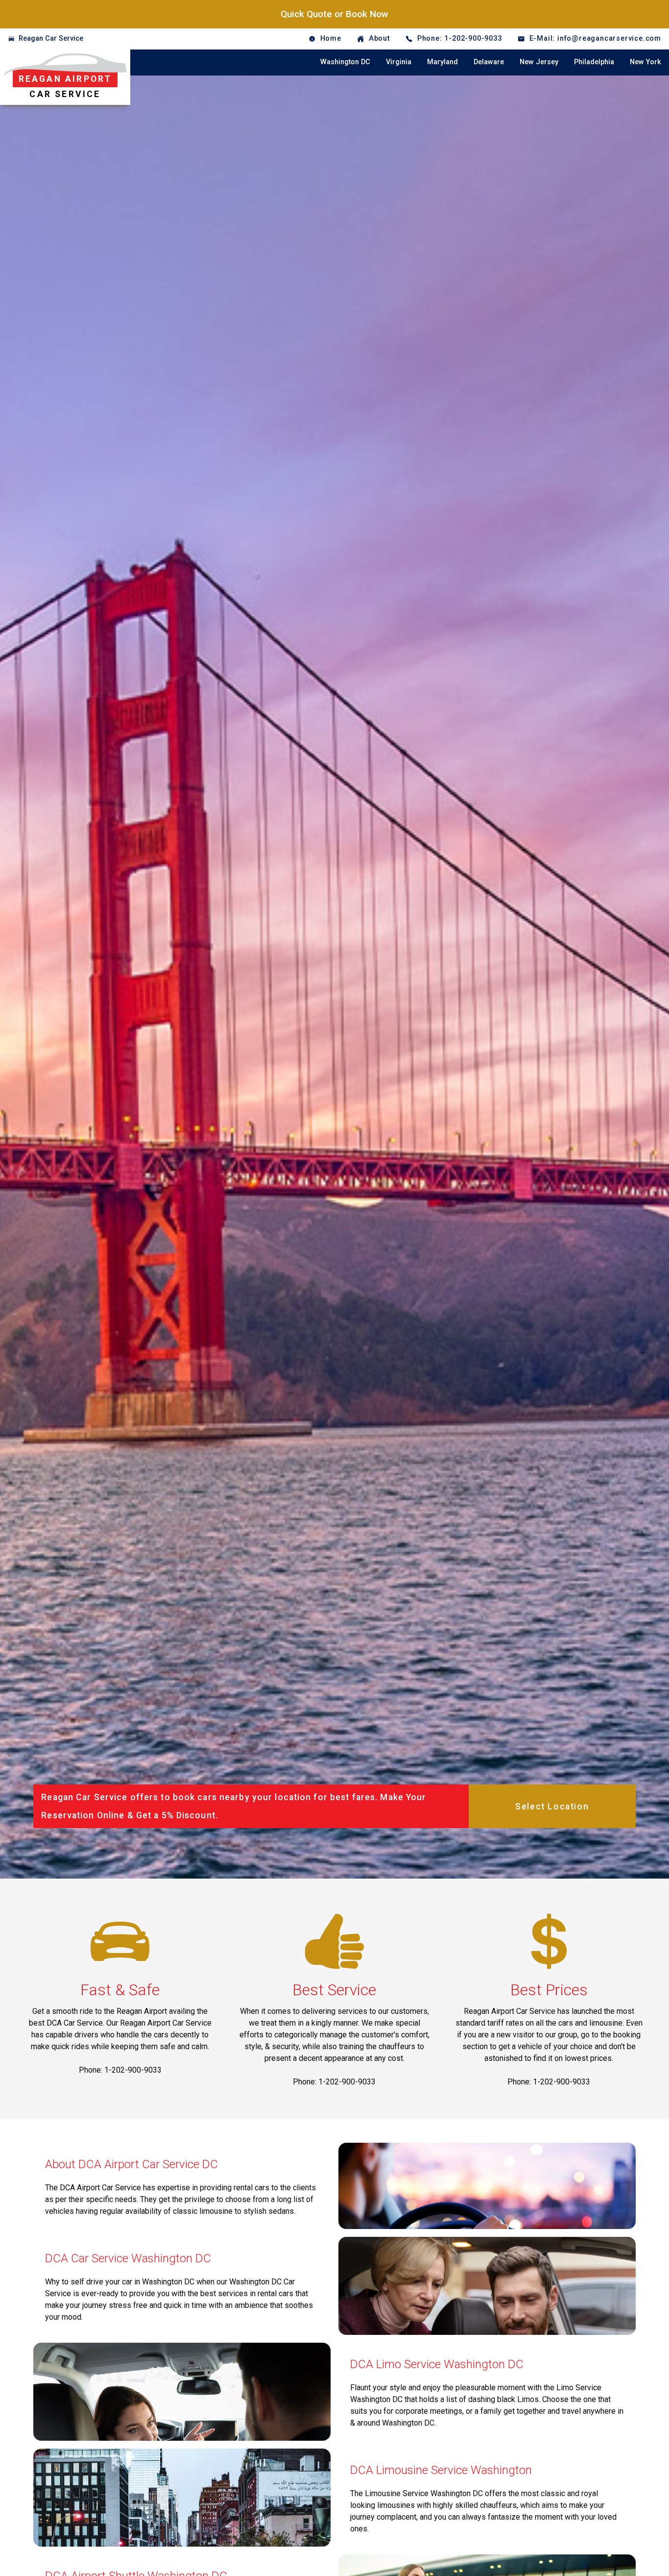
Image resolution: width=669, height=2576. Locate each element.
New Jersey (539, 62)
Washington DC (345, 62)
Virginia (399, 62)
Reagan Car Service (51, 38)
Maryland (442, 62)
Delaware (489, 62)
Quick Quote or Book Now (334, 14)
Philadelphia (594, 62)
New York (645, 62)
